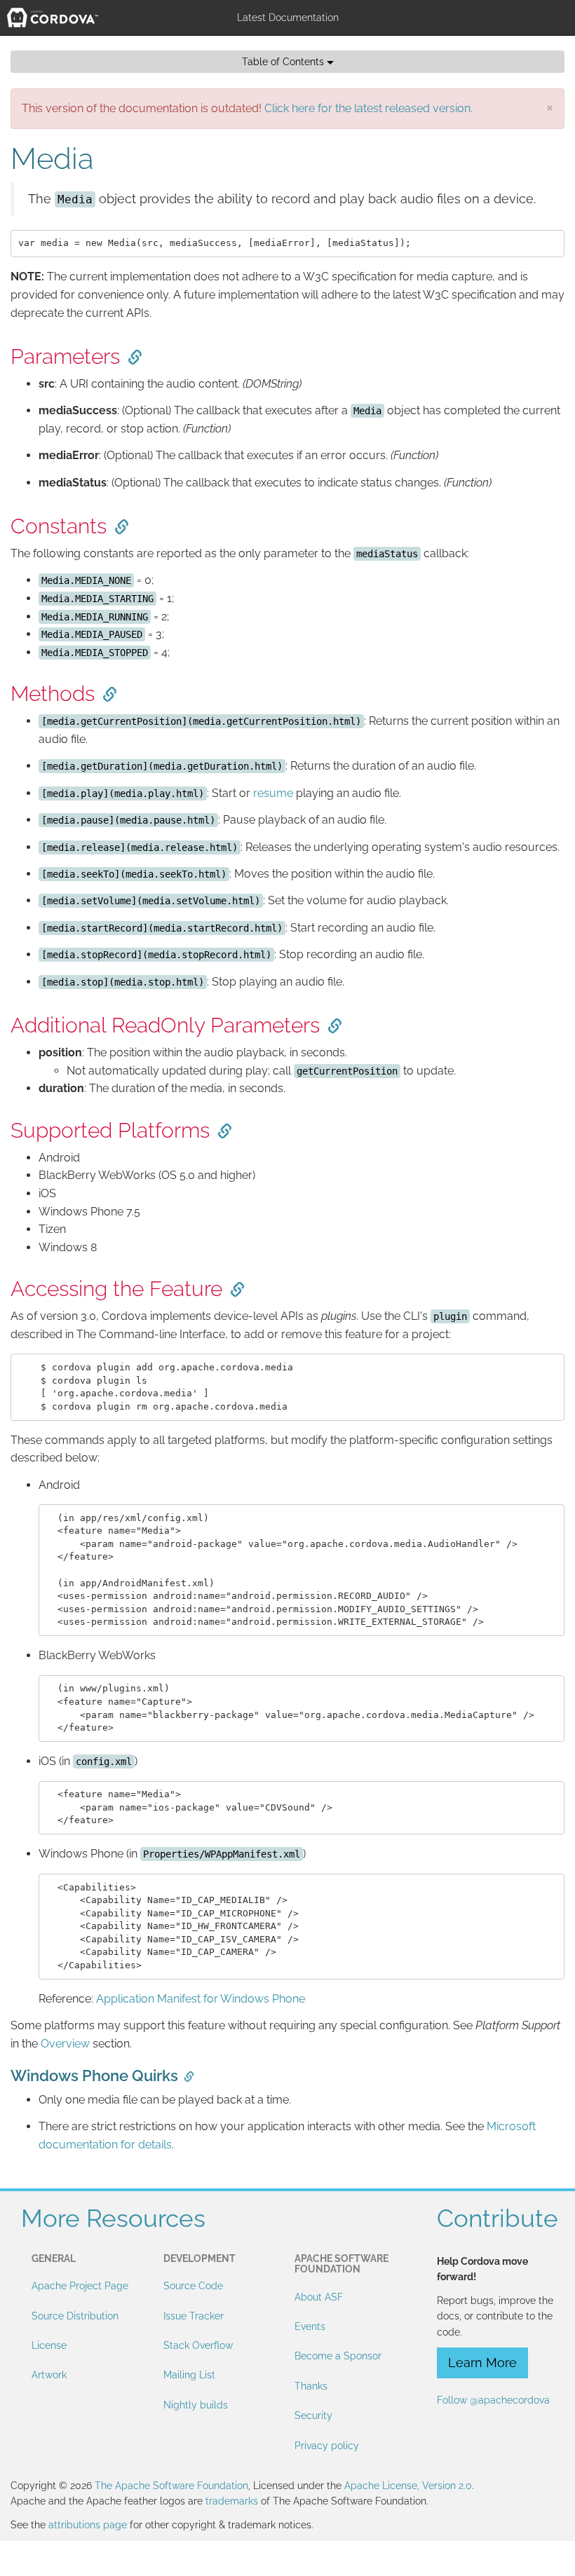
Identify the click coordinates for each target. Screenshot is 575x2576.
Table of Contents (284, 62)
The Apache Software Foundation (171, 2486)
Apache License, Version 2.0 (408, 2486)
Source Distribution (75, 2316)
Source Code (193, 2286)
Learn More (482, 2363)
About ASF (319, 2297)
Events (310, 2326)
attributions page (88, 2525)
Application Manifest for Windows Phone (201, 1999)
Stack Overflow (198, 2345)
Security (313, 2415)
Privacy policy (327, 2446)
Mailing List (189, 2375)
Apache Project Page (80, 2286)
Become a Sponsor (338, 2356)
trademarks (232, 2501)
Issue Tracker (194, 2316)
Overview (65, 2044)
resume (273, 793)
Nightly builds (196, 2405)
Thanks (311, 2386)
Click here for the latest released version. (368, 108)
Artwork (49, 2375)
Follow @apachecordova (493, 2400)
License (49, 2345)
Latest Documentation (288, 18)
